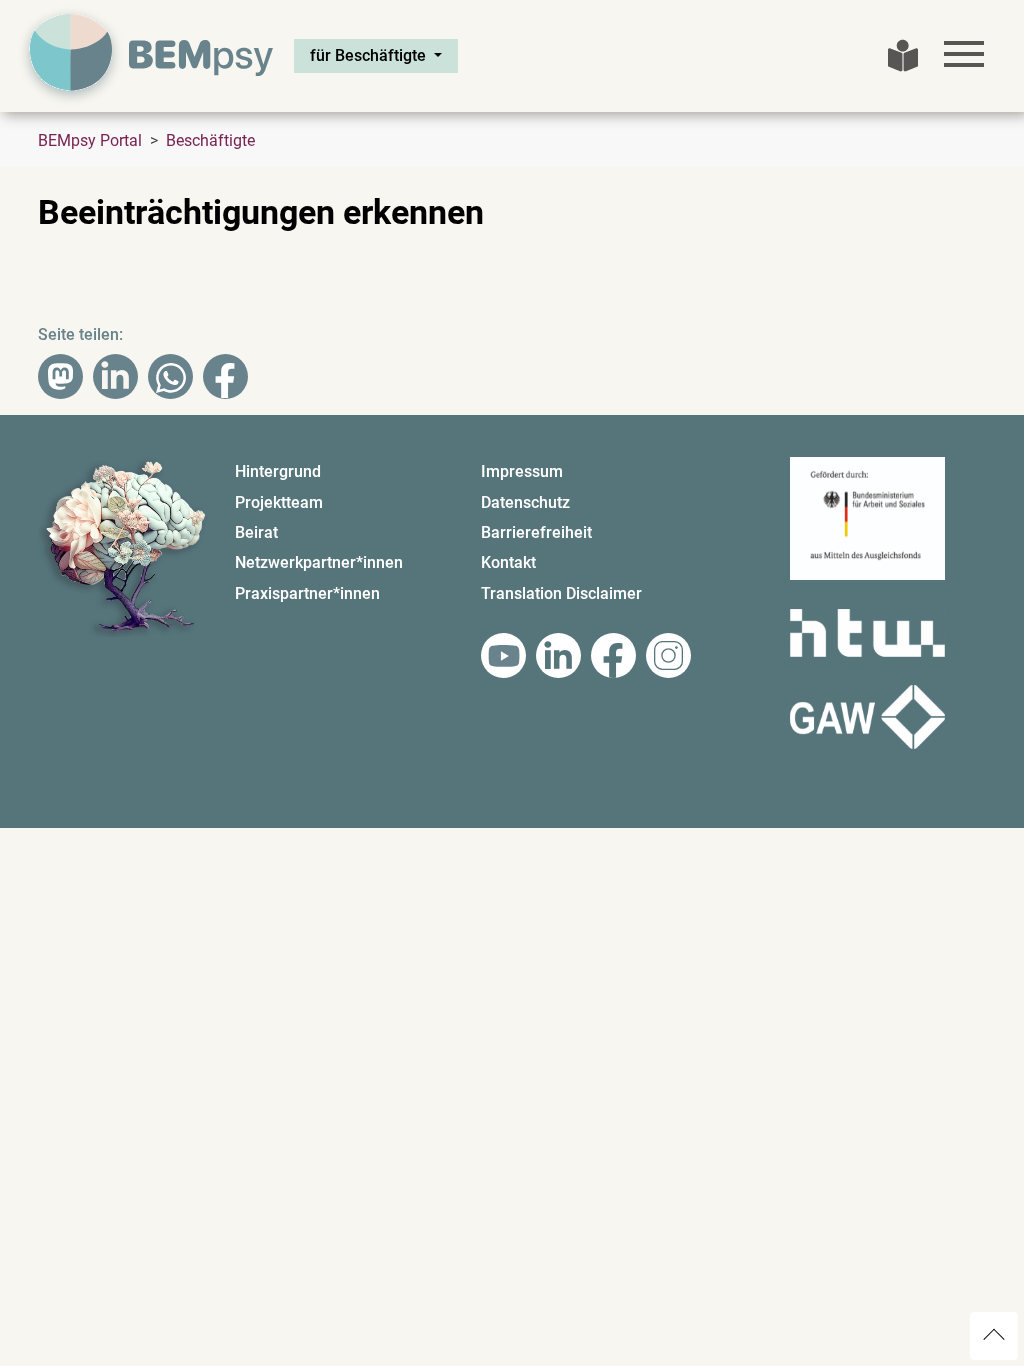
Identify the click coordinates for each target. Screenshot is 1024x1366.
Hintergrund (278, 471)
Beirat (256, 532)
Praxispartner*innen (307, 593)
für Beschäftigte (370, 55)
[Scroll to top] (994, 1336)
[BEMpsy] (148, 56)
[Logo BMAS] (867, 526)
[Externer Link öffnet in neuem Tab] (503, 655)
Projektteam (279, 502)
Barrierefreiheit (536, 532)
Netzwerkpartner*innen (319, 562)
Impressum (522, 471)
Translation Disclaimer (561, 593)
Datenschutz (525, 502)
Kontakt (508, 562)
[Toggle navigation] (964, 54)
